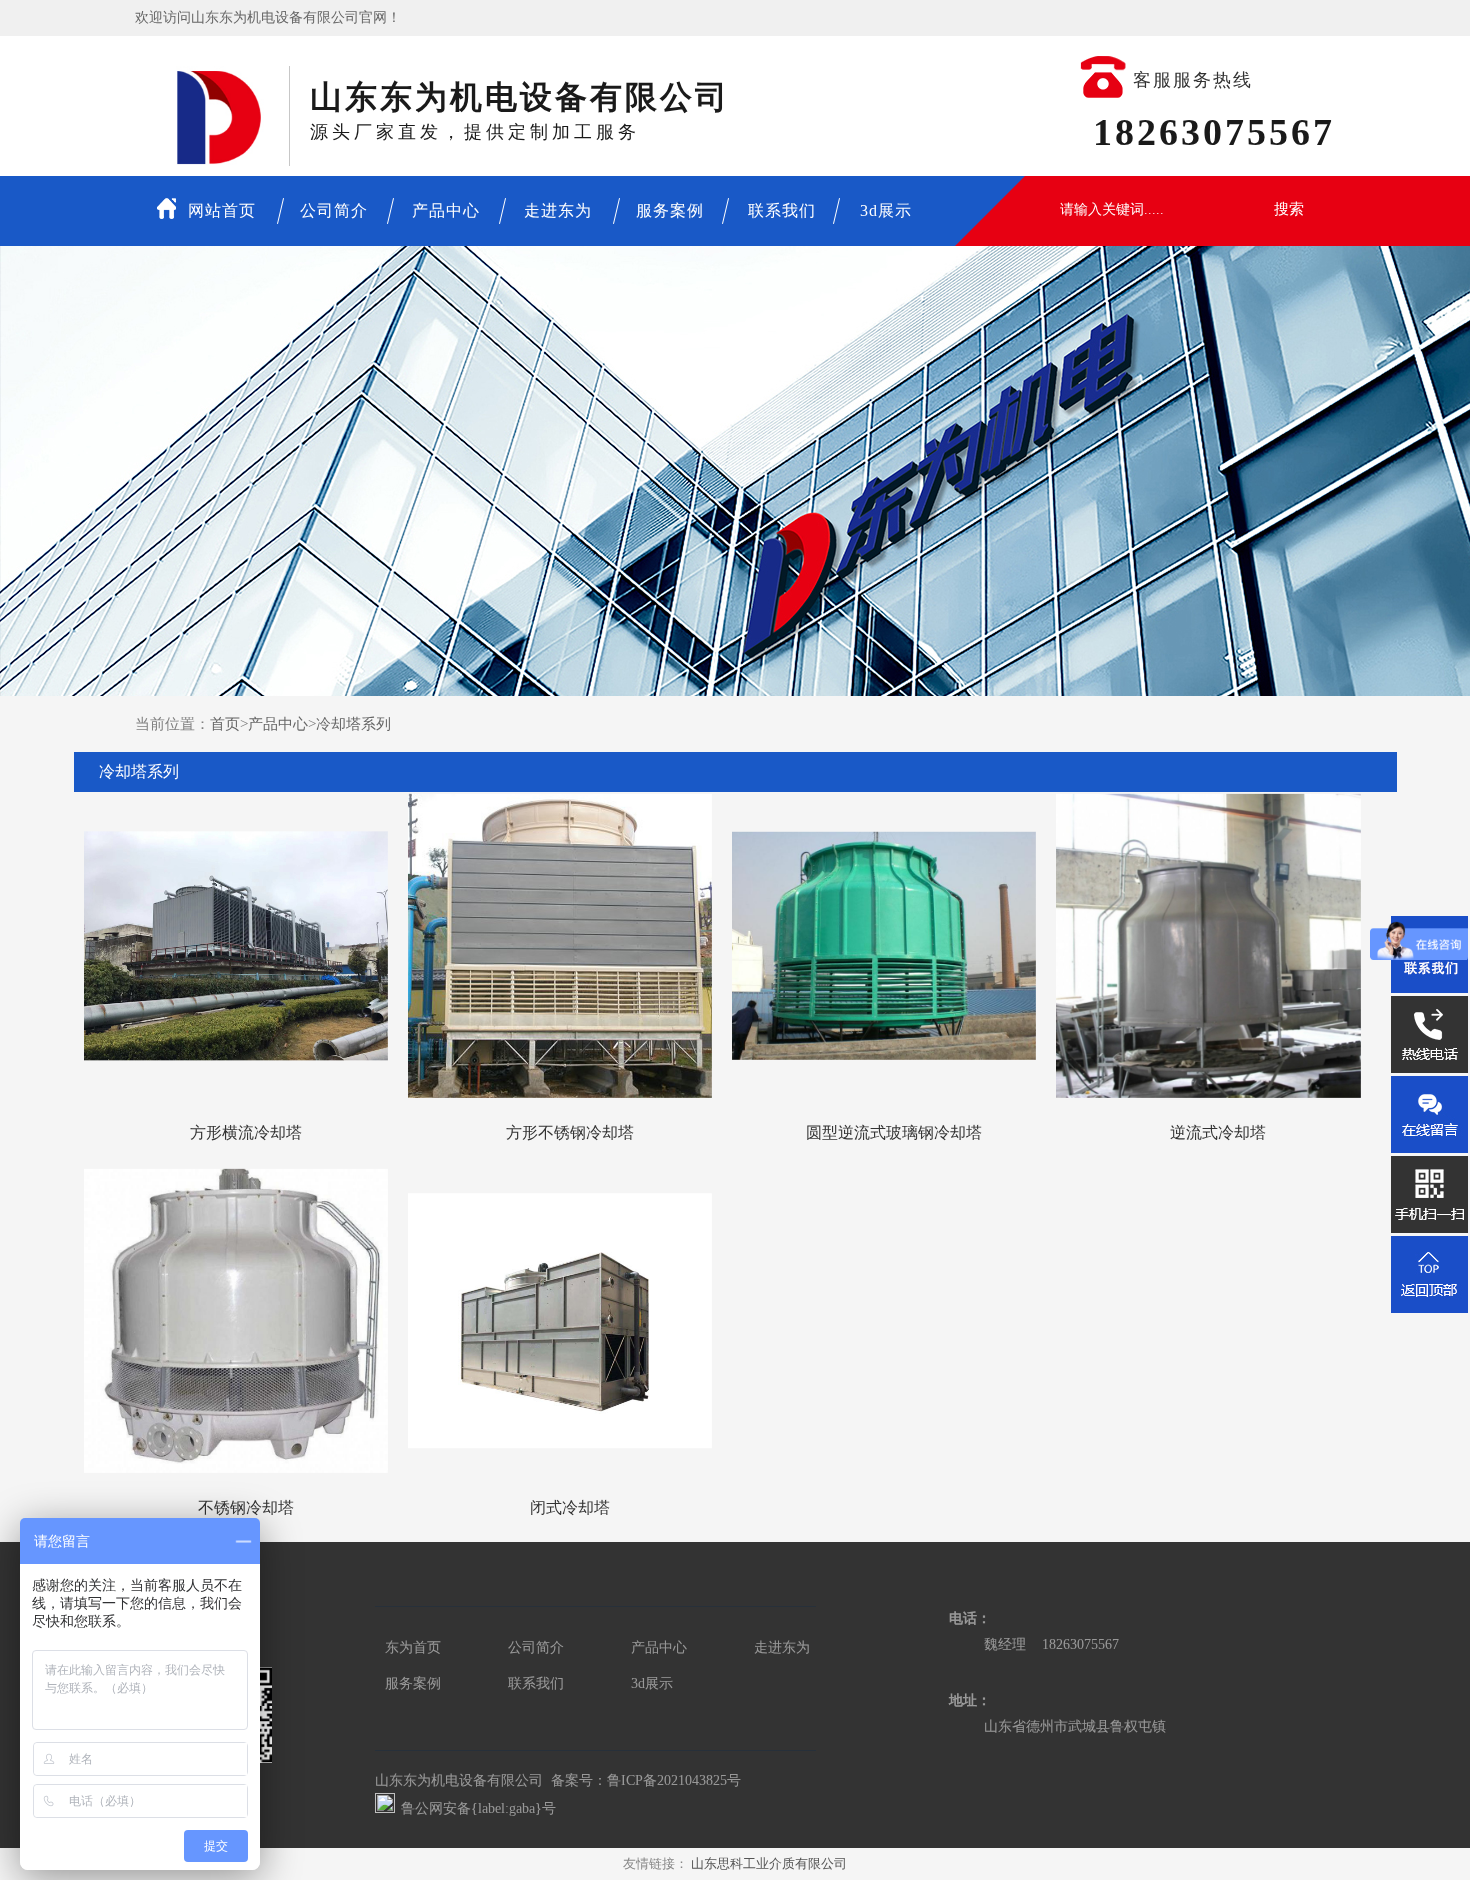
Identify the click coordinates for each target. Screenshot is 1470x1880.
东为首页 (413, 1647)
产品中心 (446, 210)
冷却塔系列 (353, 724)
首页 (225, 724)
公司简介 (334, 210)
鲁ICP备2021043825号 (674, 1780)
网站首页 (219, 210)
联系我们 (782, 210)
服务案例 (670, 210)
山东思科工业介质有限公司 (769, 1863)
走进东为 (558, 210)
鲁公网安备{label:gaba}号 (478, 1808)
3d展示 (886, 210)
